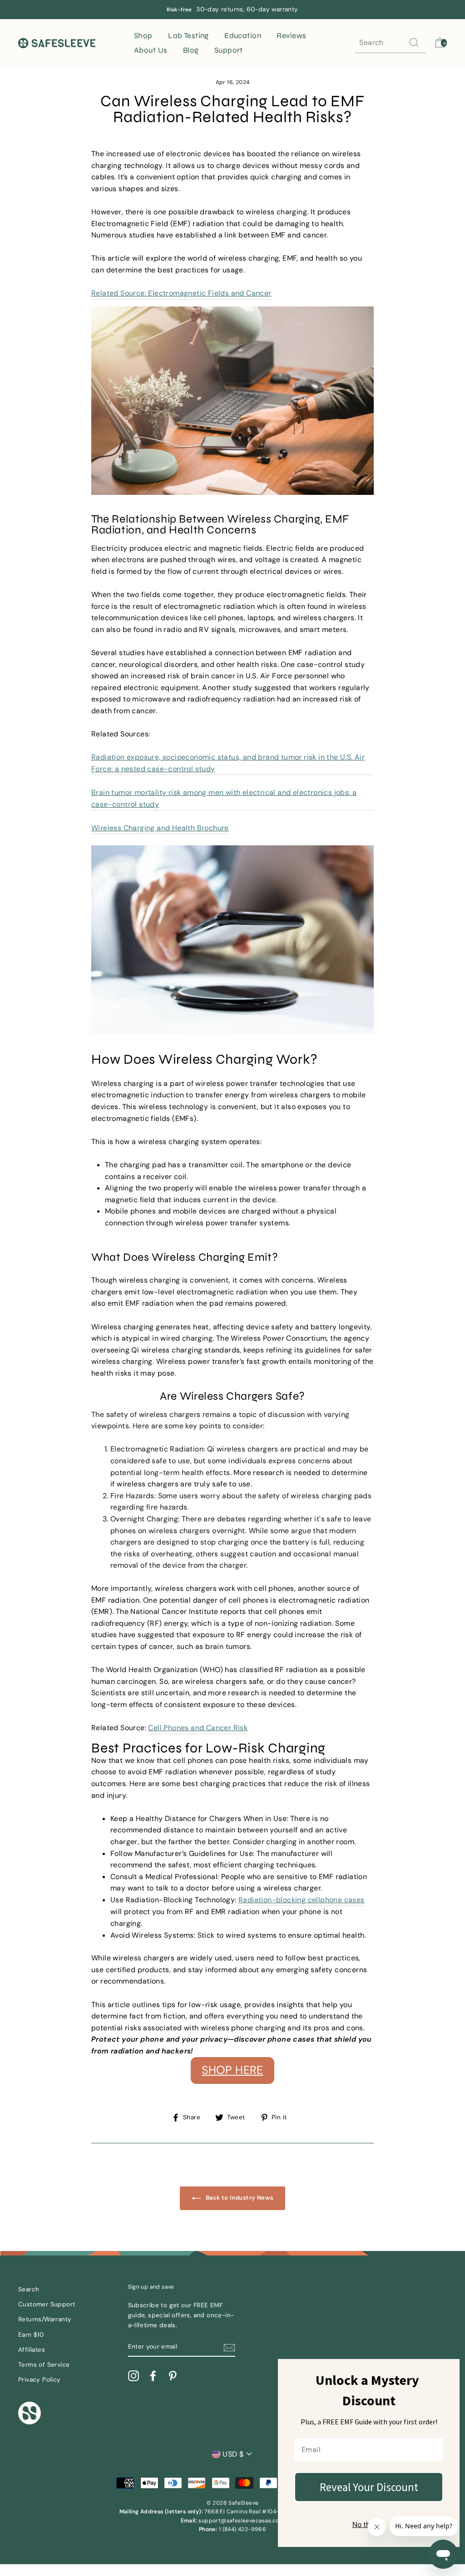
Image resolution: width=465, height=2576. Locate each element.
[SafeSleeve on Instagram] (134, 2376)
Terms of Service (44, 2365)
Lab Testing (188, 36)
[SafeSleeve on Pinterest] (173, 2376)
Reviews (291, 36)
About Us (151, 50)
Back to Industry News (239, 2198)
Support (229, 50)
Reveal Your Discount (369, 2487)
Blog (191, 50)
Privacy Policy (40, 2380)
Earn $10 (31, 2335)
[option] (232, 10)
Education (243, 36)
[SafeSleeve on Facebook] (153, 2376)
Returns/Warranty (45, 2319)
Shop (143, 36)
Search (29, 2289)
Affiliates (32, 2350)
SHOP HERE (232, 2070)
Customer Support (47, 2304)
